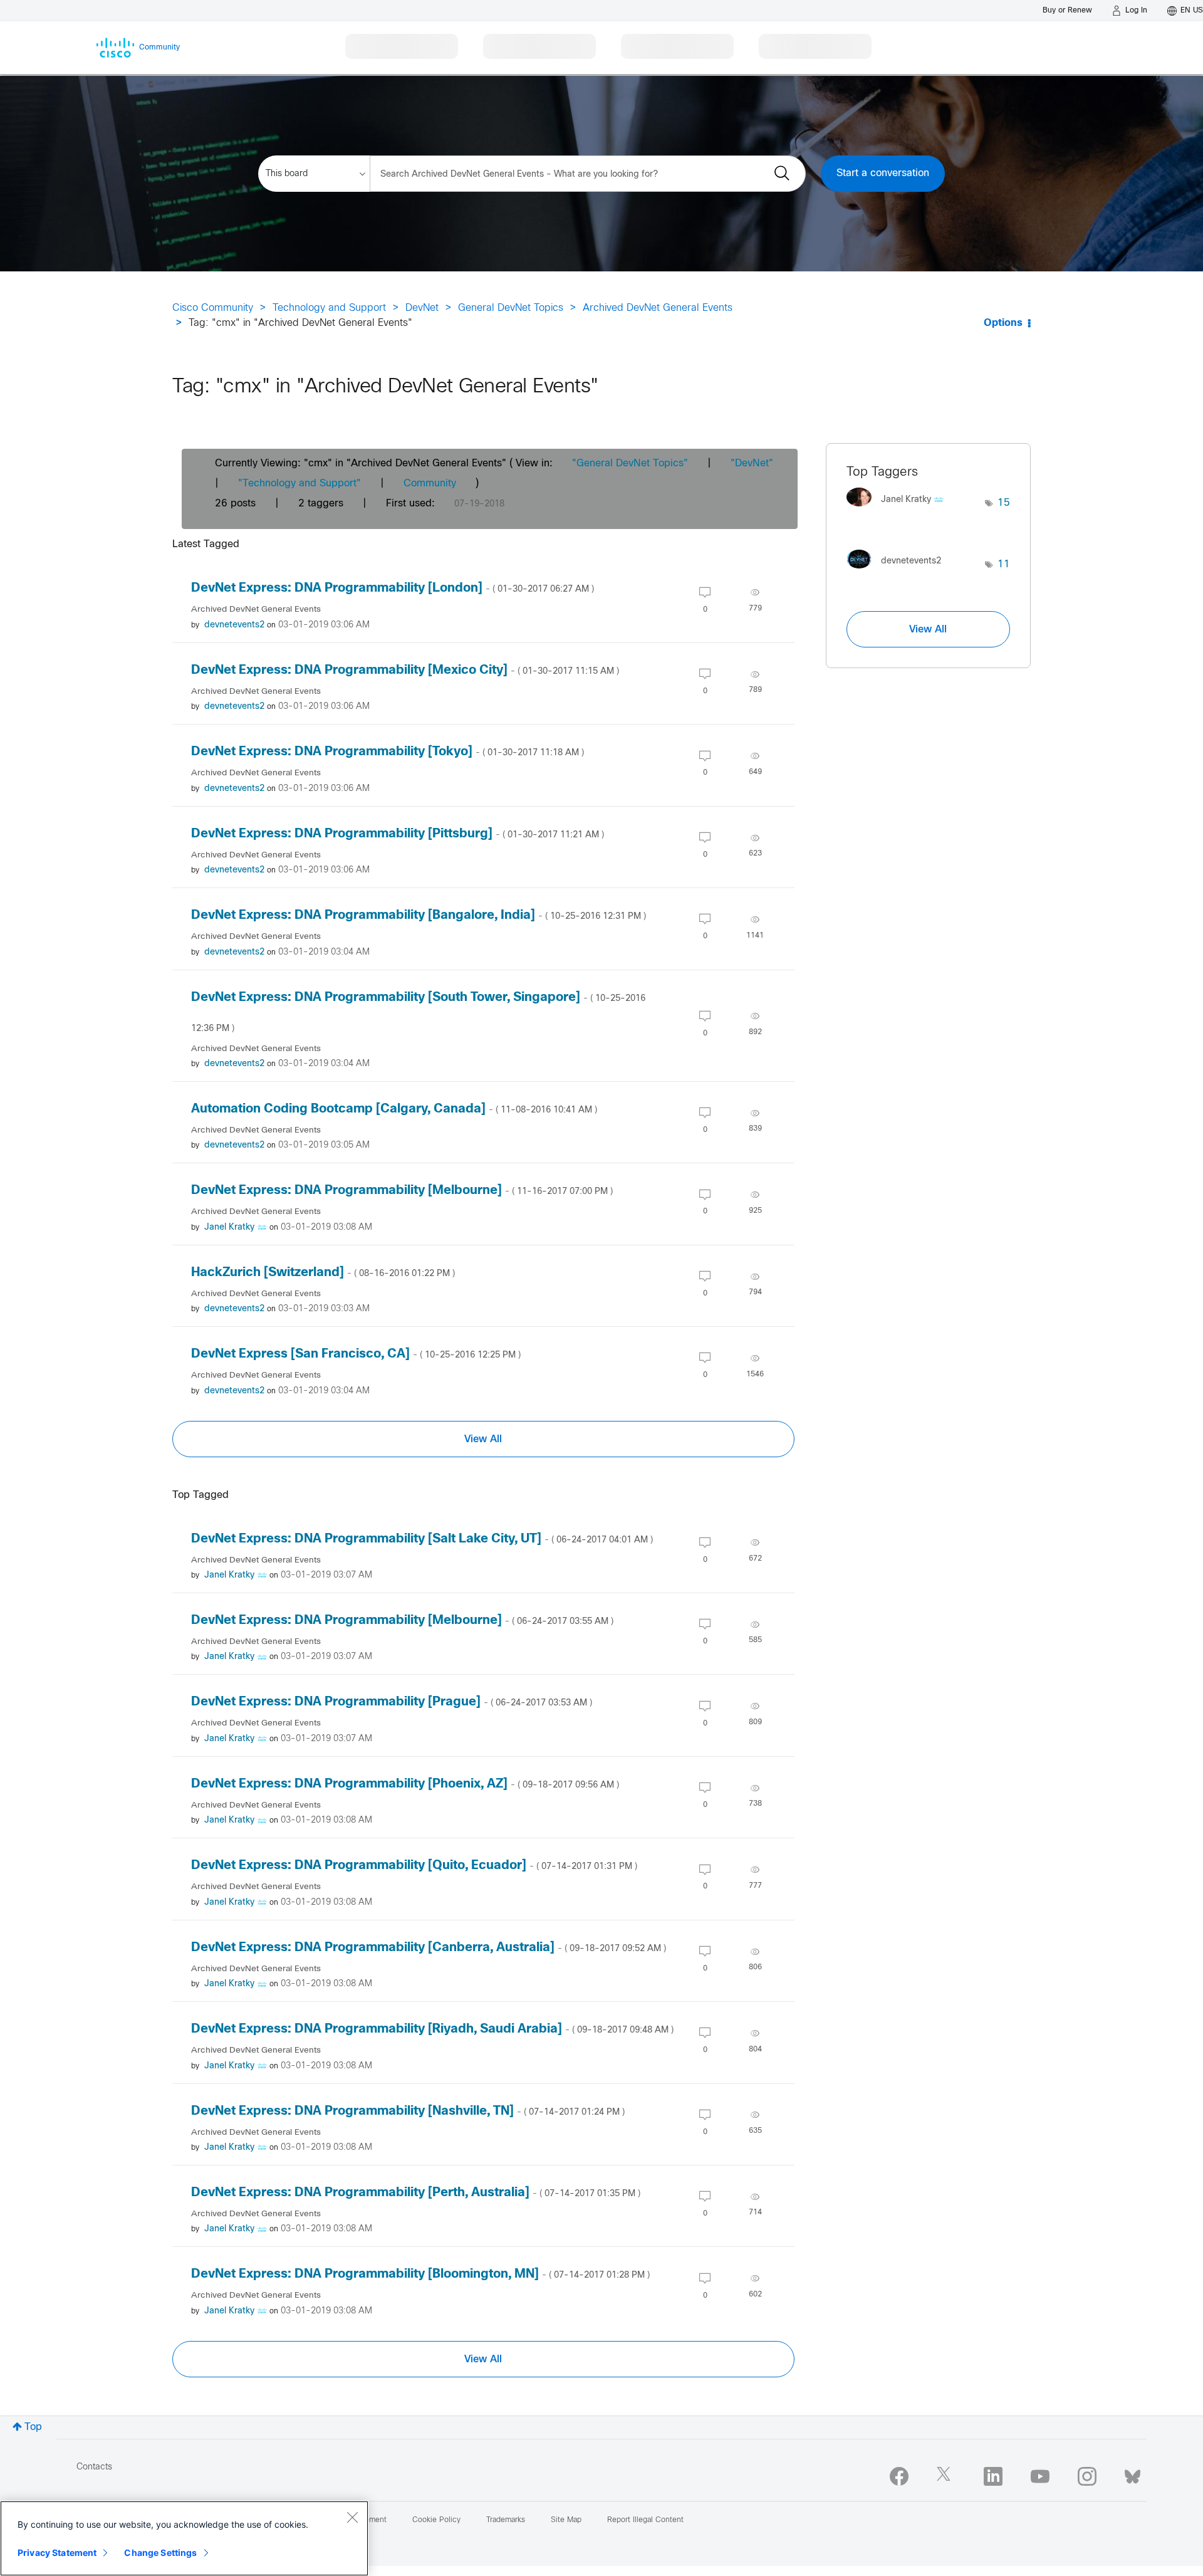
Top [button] (33, 2427)
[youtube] (1040, 2476)
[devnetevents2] (898, 571)
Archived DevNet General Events (658, 308)
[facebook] (899, 2476)
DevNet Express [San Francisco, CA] (356, 1354)
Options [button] (1003, 323)
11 (1004, 564)
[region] (184, 2538)
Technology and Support (329, 308)
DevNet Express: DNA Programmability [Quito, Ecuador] (414, 1866)
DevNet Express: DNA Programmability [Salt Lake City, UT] (422, 1539)
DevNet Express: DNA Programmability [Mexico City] (405, 670)
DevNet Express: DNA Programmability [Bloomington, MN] (420, 2274)
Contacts (94, 2467)
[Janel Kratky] (900, 510)
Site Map (566, 2520)
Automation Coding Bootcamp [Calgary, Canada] (394, 1109)
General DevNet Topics (511, 308)
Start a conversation (883, 173)
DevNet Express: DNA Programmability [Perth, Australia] (416, 2193)
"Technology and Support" (299, 484)
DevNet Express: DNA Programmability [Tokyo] (388, 752)
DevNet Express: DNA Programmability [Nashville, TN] (408, 2111)
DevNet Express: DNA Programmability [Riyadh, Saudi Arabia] (432, 2029)
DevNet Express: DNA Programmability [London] (393, 588)
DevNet (422, 308)
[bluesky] (1133, 2474)
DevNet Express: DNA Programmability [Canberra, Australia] (429, 1948)
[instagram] (1087, 2476)
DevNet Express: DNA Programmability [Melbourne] (402, 1191)
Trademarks (506, 2520)
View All (483, 1439)
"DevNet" (752, 463)
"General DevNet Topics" (630, 463)
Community (430, 484)
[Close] (352, 2517)
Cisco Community (213, 308)
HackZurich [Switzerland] (323, 1273)
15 (1004, 503)
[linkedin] (993, 2476)
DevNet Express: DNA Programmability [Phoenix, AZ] (405, 1784)
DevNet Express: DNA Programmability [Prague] (392, 1702)
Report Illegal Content (645, 2520)
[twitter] (946, 2476)
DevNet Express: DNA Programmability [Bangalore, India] (419, 915)
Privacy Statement (57, 2552)
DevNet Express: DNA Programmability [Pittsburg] (398, 834)
